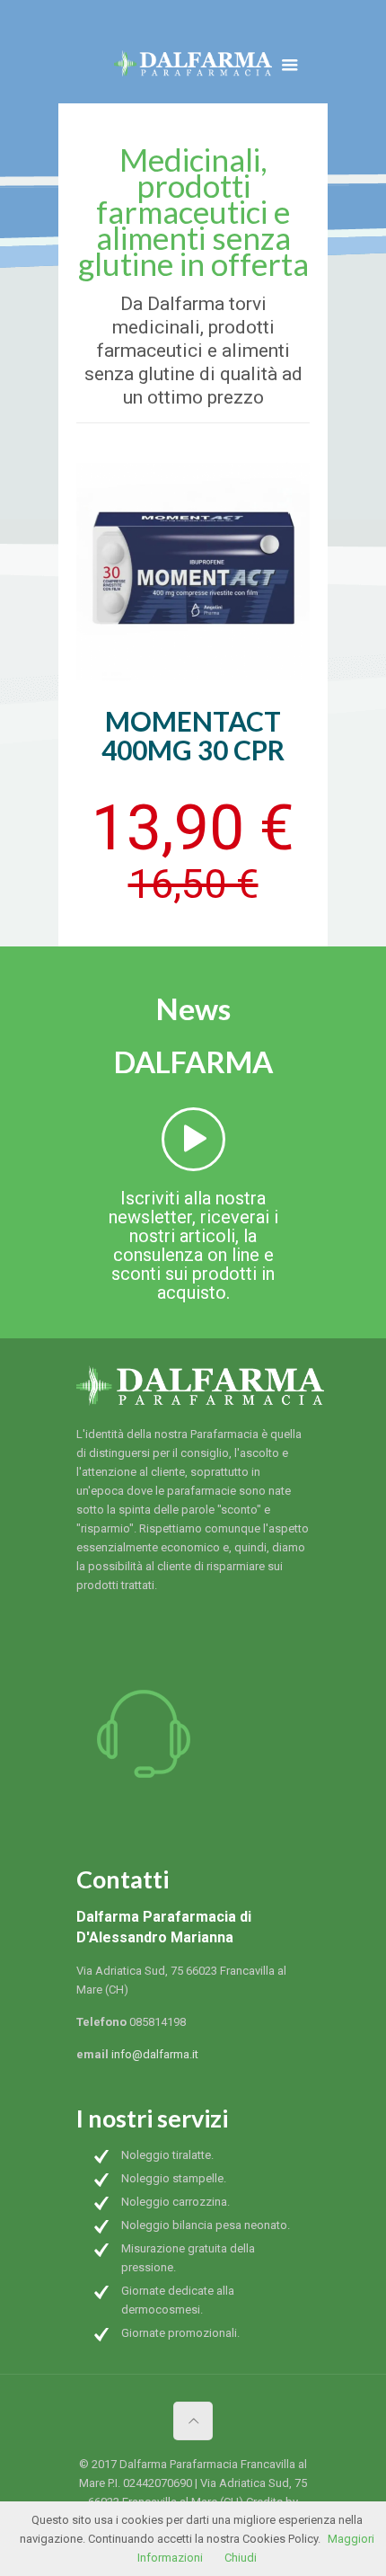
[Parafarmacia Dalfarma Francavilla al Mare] (193, 67)
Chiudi (241, 2558)
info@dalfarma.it (155, 2054)
